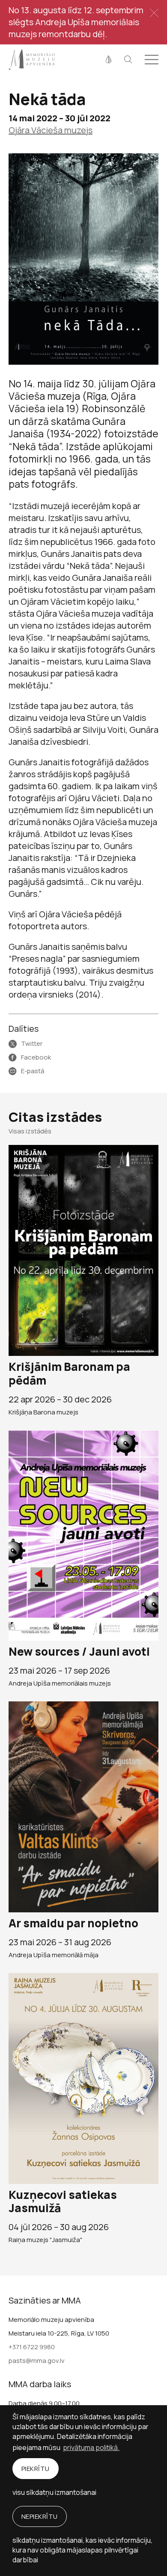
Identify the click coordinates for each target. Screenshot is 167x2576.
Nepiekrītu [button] (40, 2516)
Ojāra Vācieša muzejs (51, 130)
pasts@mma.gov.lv (37, 2361)
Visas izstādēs (30, 1131)
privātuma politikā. (91, 2447)
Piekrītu (36, 2469)
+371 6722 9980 (32, 2347)
